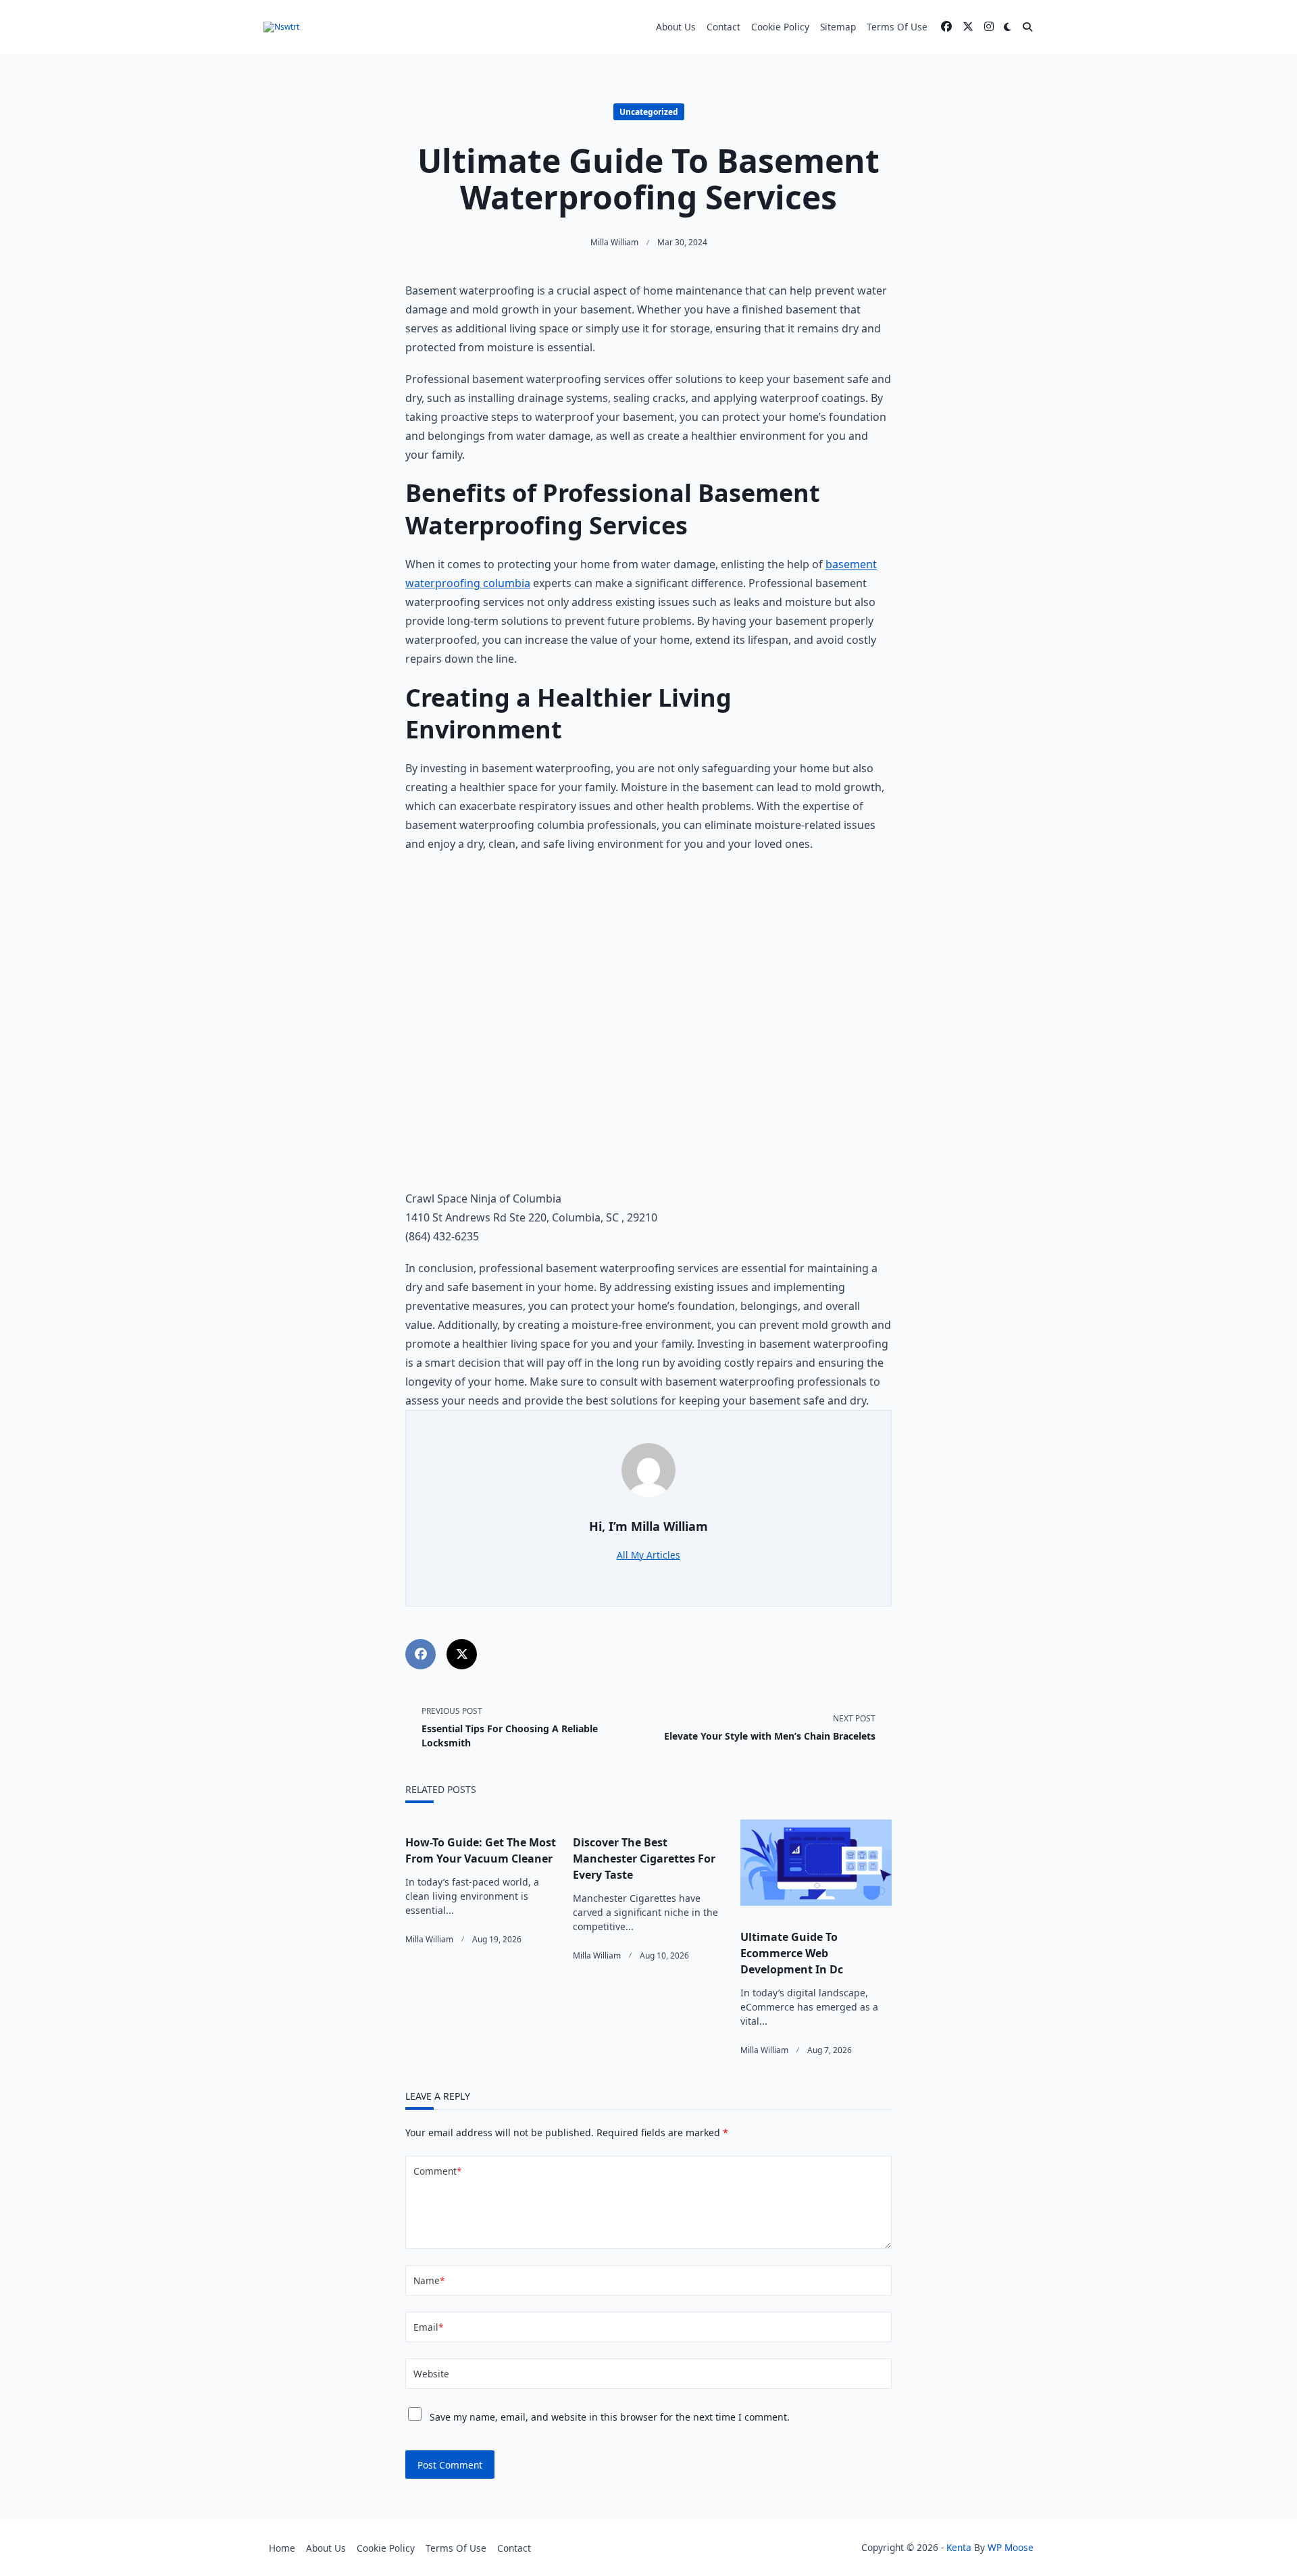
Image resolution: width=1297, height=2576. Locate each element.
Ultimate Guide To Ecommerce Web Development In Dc (792, 1953)
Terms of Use (897, 27)
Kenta (959, 2547)
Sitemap (838, 27)
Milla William (614, 242)
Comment (437, 2171)
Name (429, 2280)
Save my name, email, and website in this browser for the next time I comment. (610, 2417)
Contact (723, 27)
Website (431, 2374)
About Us (676, 27)
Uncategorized (649, 112)
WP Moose (1011, 2547)
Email (428, 2327)
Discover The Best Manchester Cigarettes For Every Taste (644, 1859)
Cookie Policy (780, 27)
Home (282, 2548)
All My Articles (648, 1555)
